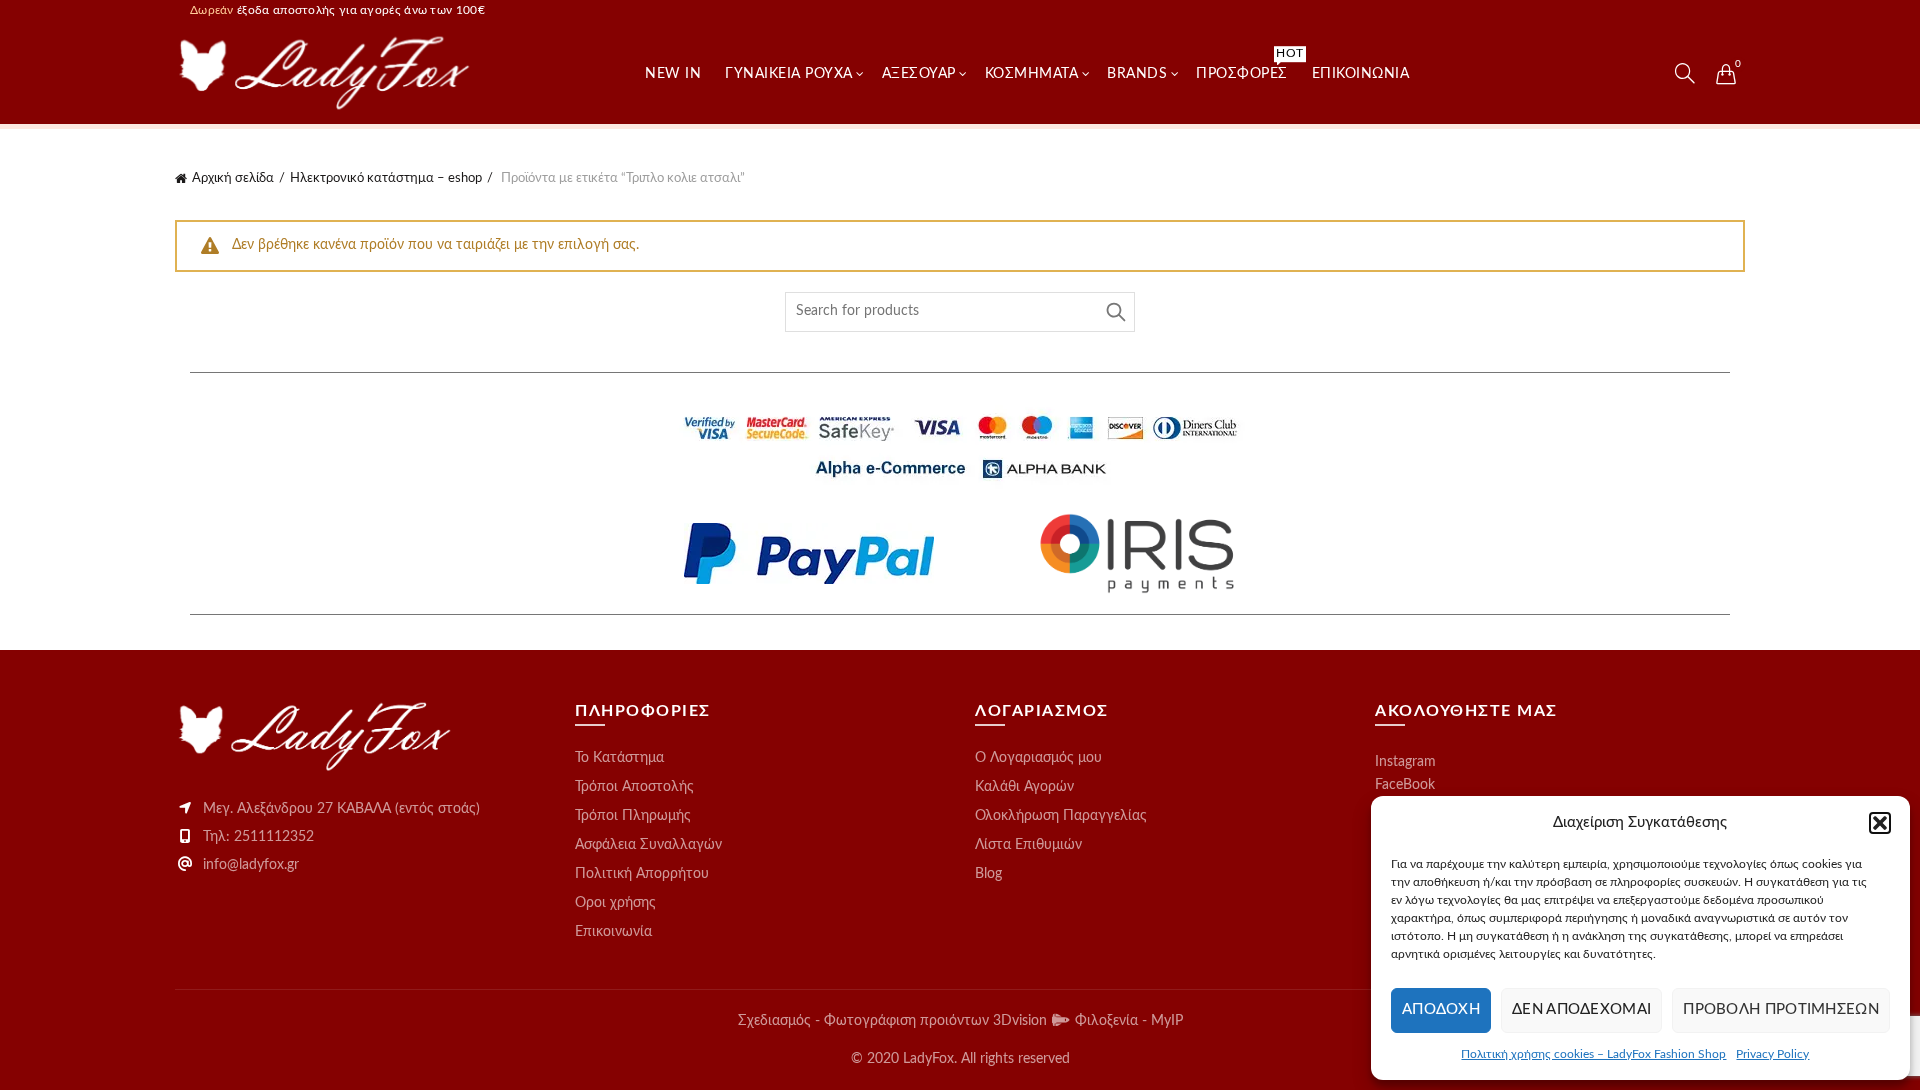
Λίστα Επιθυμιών (1028, 845)
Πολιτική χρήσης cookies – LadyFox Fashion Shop (1593, 1054)
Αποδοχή (1441, 1009)
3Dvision (1022, 1021)
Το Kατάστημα (619, 758)
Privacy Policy (1772, 1054)
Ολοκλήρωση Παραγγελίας (1061, 816)
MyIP (1167, 1021)
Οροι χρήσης (615, 903)
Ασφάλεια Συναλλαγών (648, 845)
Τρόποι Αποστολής (634, 787)
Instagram (1405, 762)
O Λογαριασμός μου (1038, 758)
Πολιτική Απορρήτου (642, 874)
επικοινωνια (1361, 74)
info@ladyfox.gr (251, 865)
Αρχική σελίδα (233, 178)
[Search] (1685, 73)
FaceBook (1405, 785)
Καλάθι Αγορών (1024, 787)
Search (1115, 312)
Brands (1137, 74)
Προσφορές (1248, 64)
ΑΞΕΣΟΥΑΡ (919, 74)
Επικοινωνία (613, 932)
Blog (988, 874)
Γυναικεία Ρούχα (789, 74)
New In (673, 74)
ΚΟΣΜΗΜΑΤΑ (1032, 74)
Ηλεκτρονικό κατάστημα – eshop (386, 178)
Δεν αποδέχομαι (1581, 1009)
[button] (1880, 823)
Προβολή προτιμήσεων (1781, 1009)
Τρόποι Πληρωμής (633, 816)
